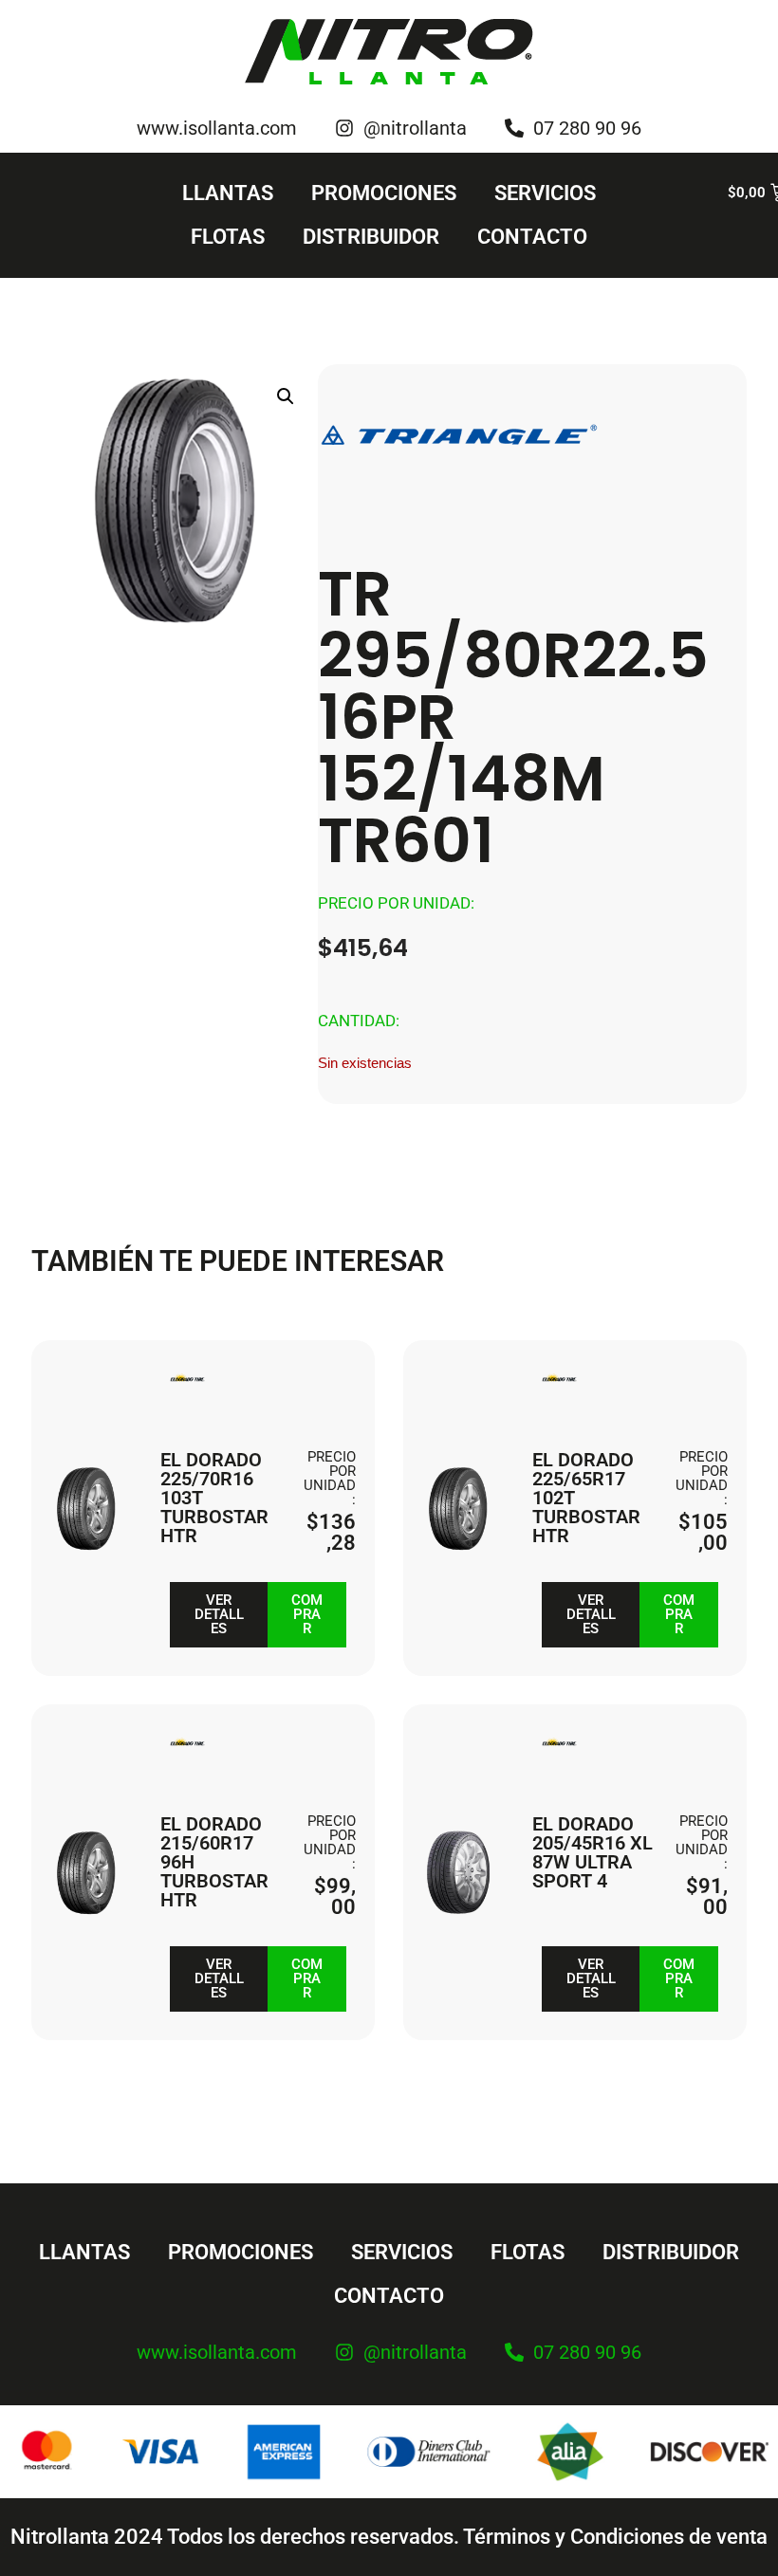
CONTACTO (532, 237)
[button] (286, 396)
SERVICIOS (545, 193)
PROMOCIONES (384, 193)
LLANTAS (228, 193)
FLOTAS (228, 237)
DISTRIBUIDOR (371, 237)
